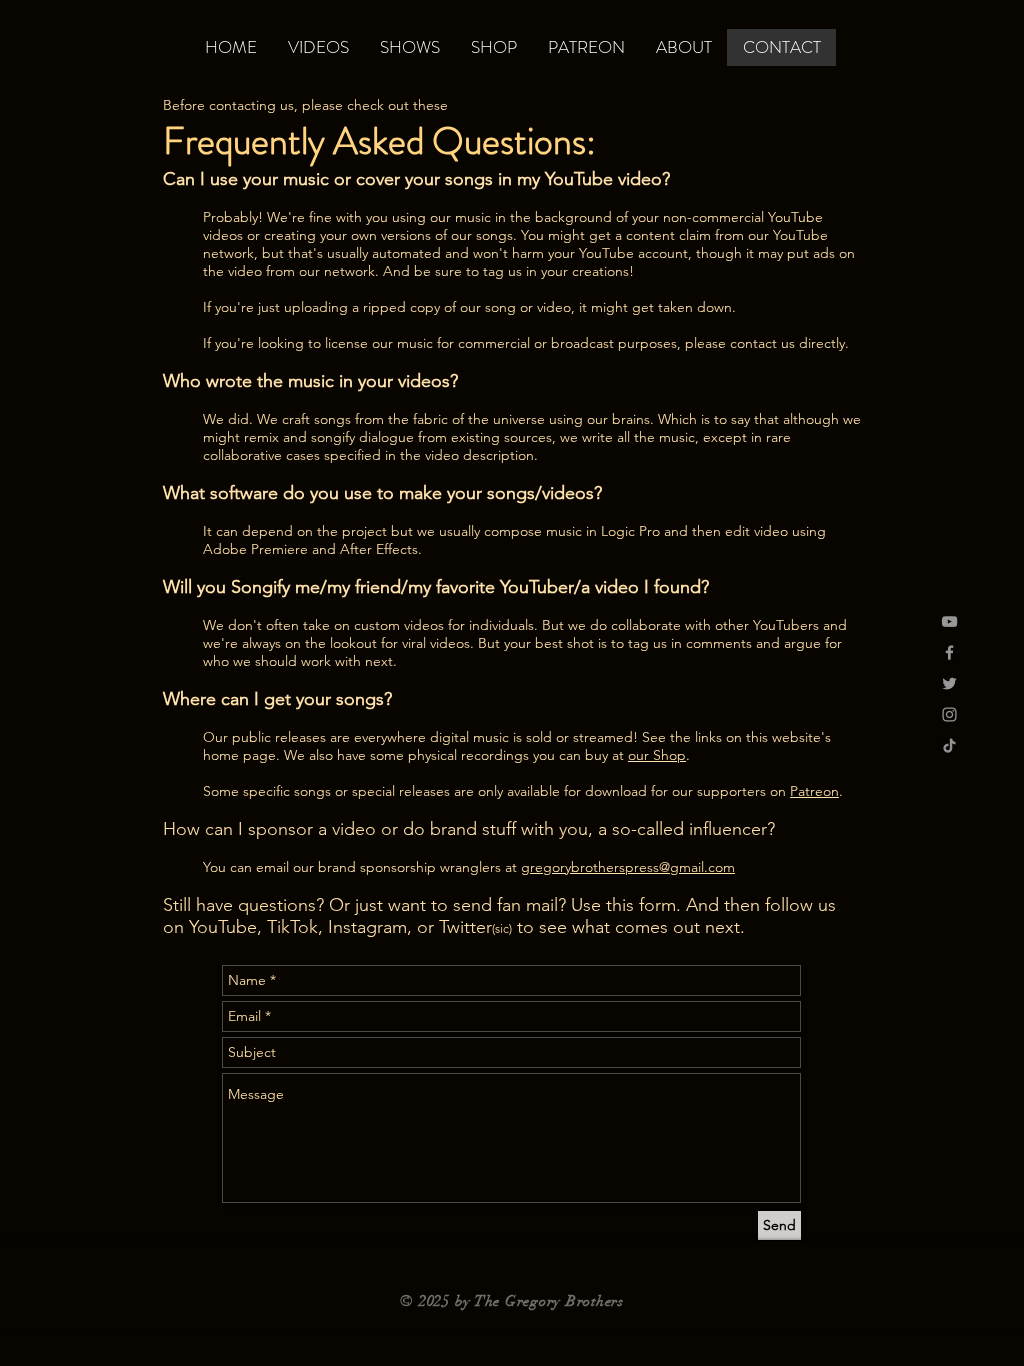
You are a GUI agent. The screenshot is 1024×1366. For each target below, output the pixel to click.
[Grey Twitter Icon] (949, 683)
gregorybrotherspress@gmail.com (628, 867)
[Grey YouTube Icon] (949, 621)
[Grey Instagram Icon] (949, 714)
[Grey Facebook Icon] (949, 652)
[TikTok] (949, 745)
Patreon (814, 791)
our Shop (657, 755)
